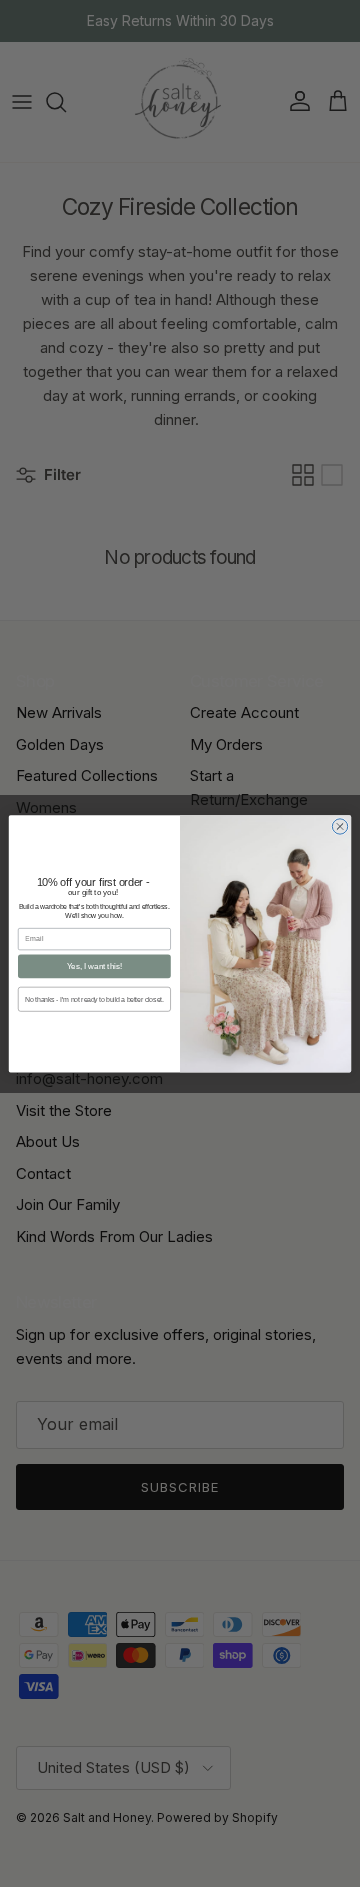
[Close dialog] (339, 825)
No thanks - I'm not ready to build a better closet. (94, 998)
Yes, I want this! (94, 966)
